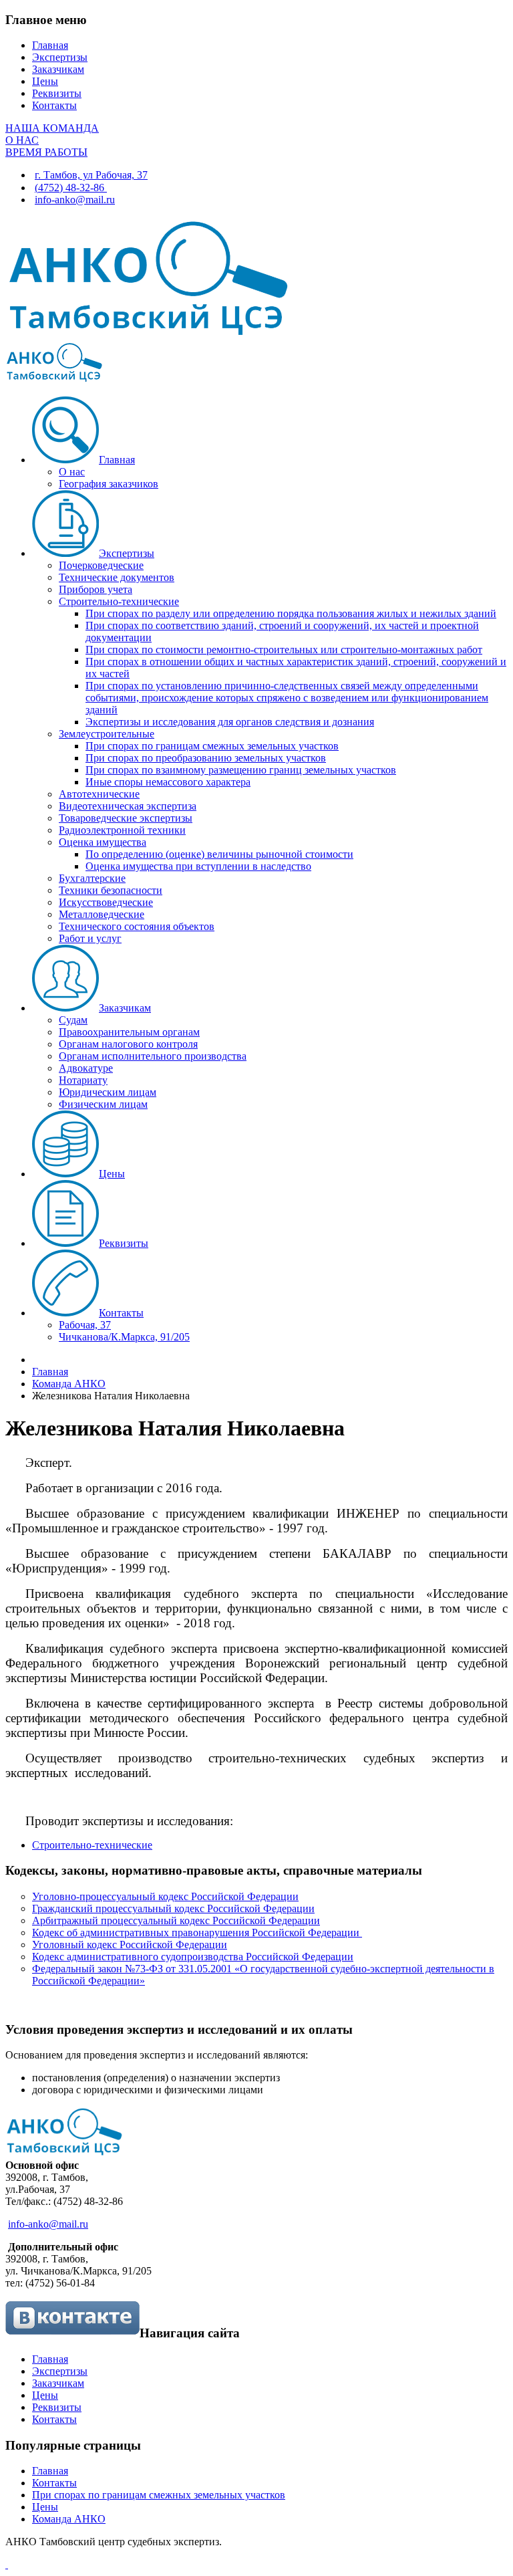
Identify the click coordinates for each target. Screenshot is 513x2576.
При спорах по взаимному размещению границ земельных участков (241, 770)
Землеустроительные (107, 734)
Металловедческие (102, 914)
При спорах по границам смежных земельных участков (212, 746)
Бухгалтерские (92, 878)
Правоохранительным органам (129, 1032)
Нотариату (83, 1080)
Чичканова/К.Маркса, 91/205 (124, 1337)
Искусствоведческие (106, 902)
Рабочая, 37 (85, 1325)
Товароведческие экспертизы (126, 818)
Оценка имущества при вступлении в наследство (198, 866)
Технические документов (117, 577)
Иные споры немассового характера (168, 782)
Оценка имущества (103, 842)
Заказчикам (58, 69)
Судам (73, 1020)
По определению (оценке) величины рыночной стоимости (219, 854)
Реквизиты (57, 93)
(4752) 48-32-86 (71, 188)
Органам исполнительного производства (153, 1056)
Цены (45, 81)
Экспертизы (60, 57)
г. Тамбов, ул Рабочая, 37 (91, 175)
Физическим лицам (103, 1104)
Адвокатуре (86, 1068)
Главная (50, 45)
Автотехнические (99, 794)
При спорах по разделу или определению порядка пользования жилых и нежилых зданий (291, 613)
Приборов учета (96, 589)
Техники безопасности (111, 890)
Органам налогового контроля (128, 1044)
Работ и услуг (90, 938)
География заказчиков (109, 484)
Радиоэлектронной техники (122, 830)
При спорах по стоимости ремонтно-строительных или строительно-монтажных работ (284, 650)
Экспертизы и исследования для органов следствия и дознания (230, 722)
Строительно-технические (119, 601)
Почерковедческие (101, 565)
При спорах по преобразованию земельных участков (206, 758)
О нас (72, 472)
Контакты (54, 105)
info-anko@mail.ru (75, 200)
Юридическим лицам (108, 1092)
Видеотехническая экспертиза (128, 806)
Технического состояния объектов (137, 926)
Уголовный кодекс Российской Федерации (130, 1945)
